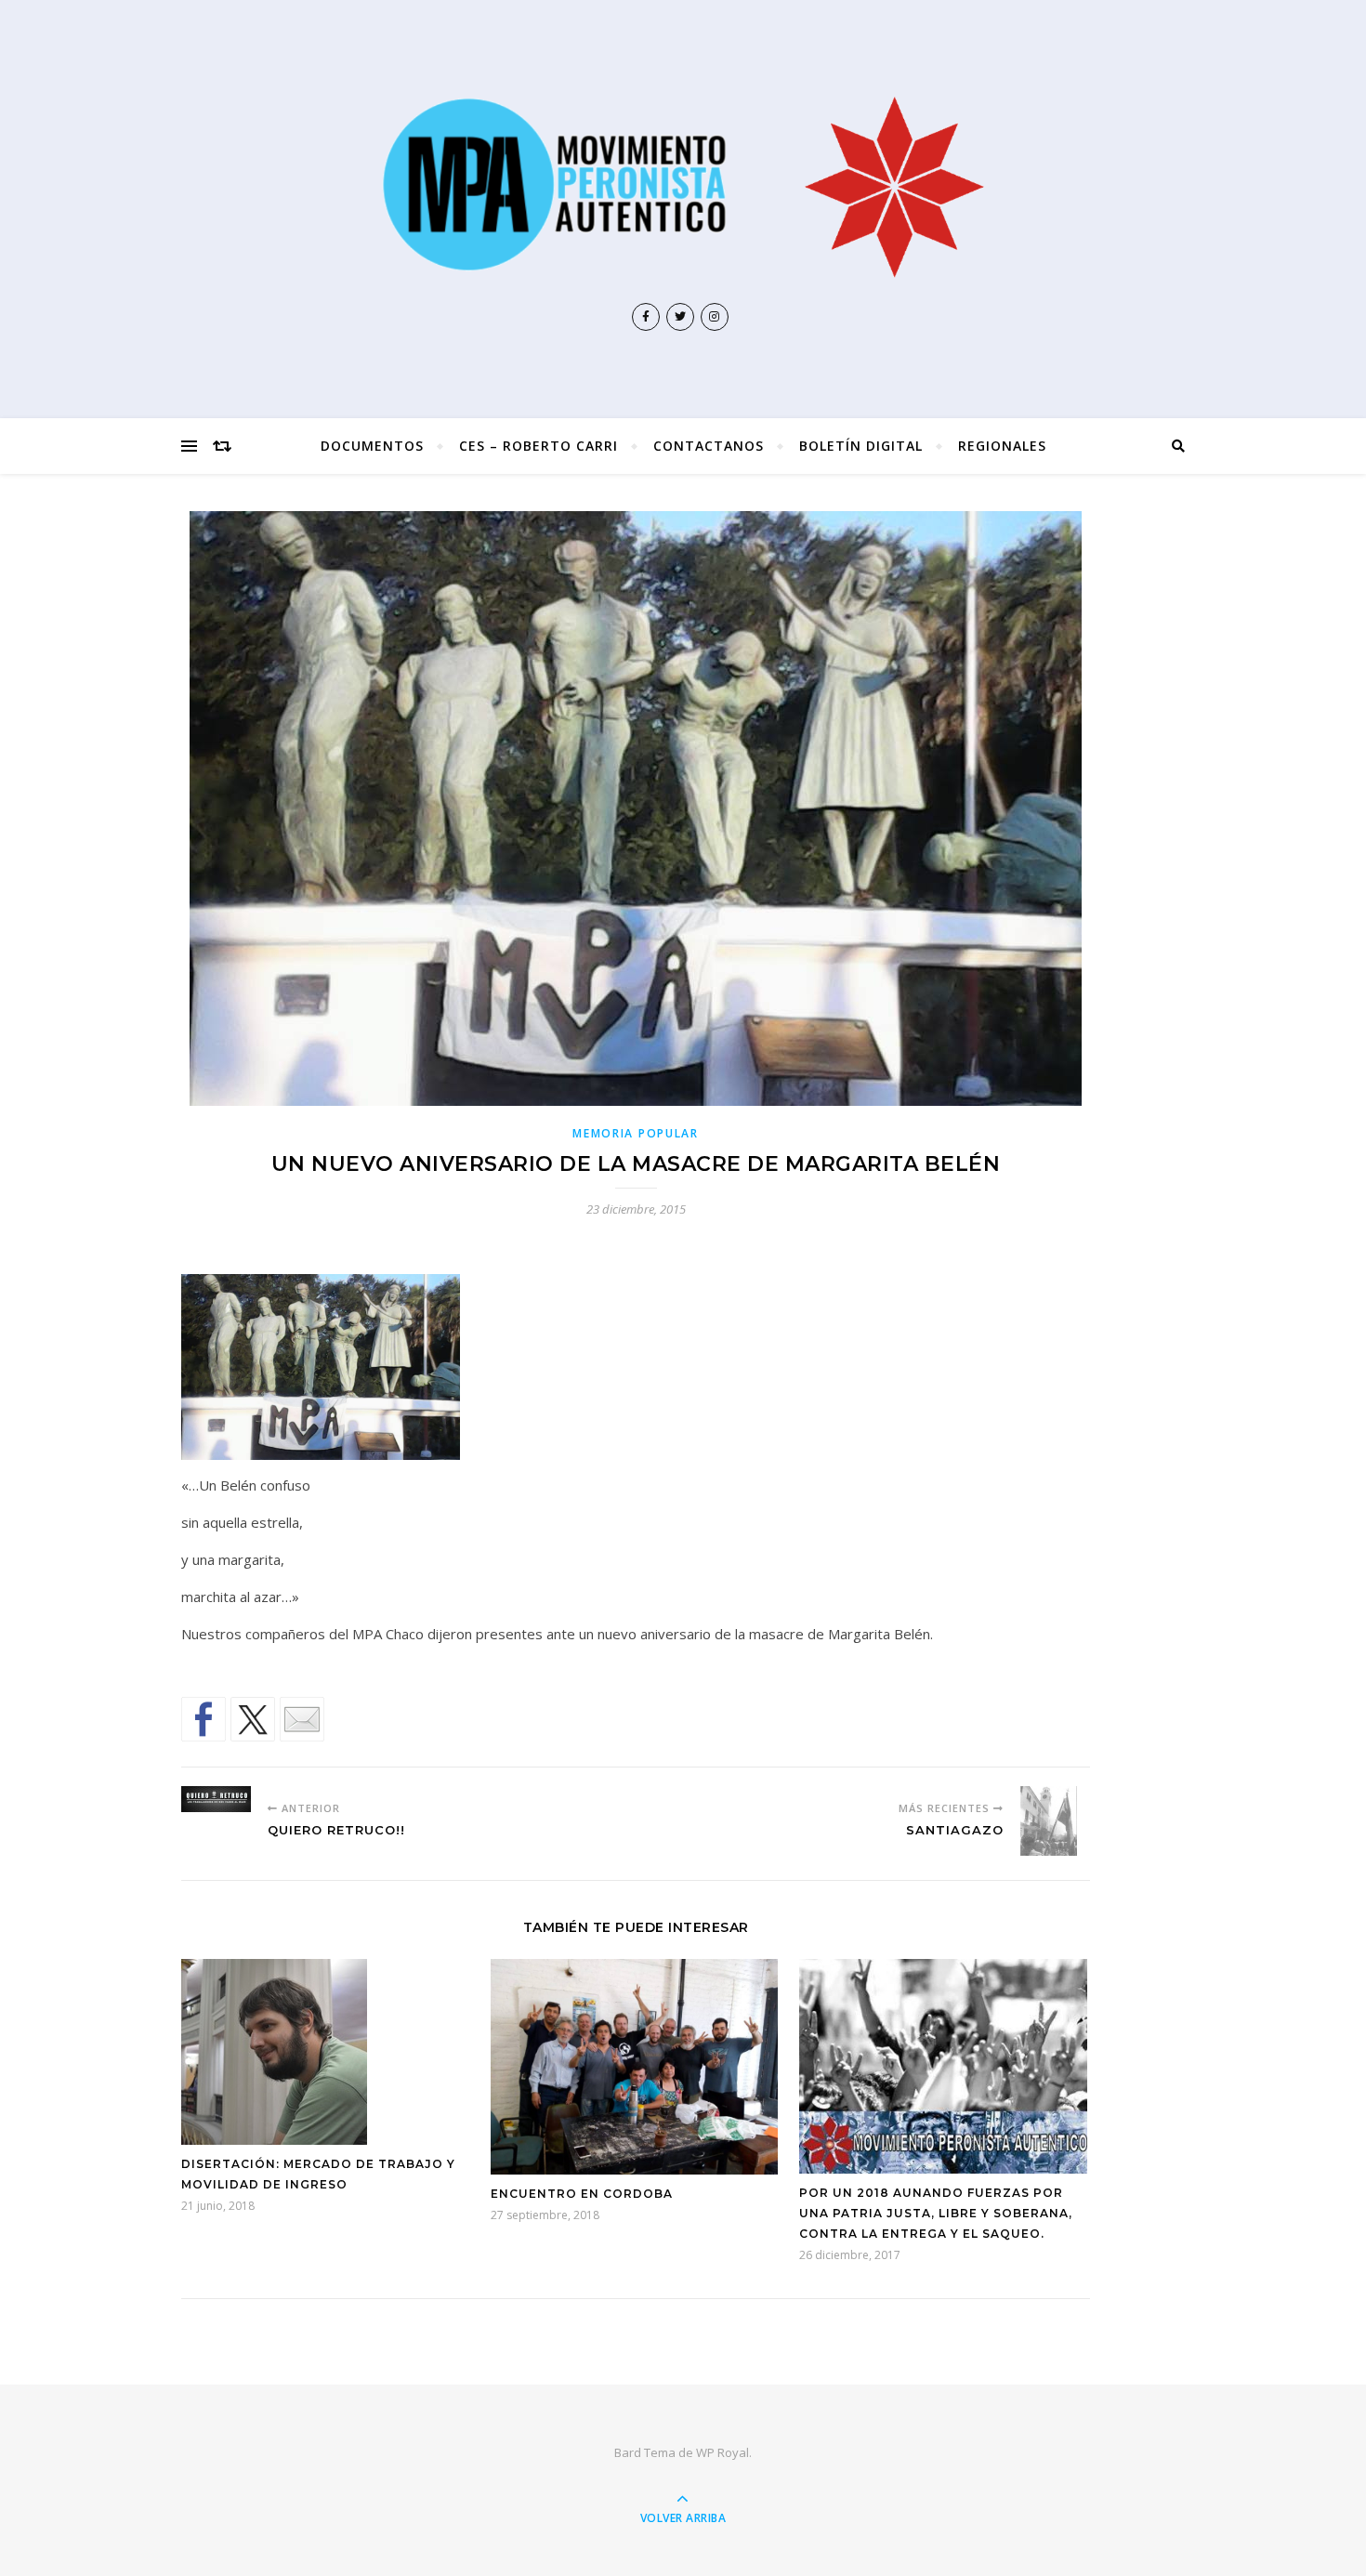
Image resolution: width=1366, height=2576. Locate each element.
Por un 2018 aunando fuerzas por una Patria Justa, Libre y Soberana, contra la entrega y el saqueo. (936, 2213)
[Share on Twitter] (253, 1719)
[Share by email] (302, 1719)
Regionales (1002, 446)
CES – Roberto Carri (539, 446)
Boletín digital (861, 446)
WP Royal (722, 2452)
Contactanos (709, 446)
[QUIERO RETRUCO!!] (216, 1799)
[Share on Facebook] (204, 1719)
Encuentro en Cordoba (582, 2194)
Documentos (372, 446)
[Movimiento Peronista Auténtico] (683, 184)
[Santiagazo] (1055, 1821)
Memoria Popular (636, 1133)
